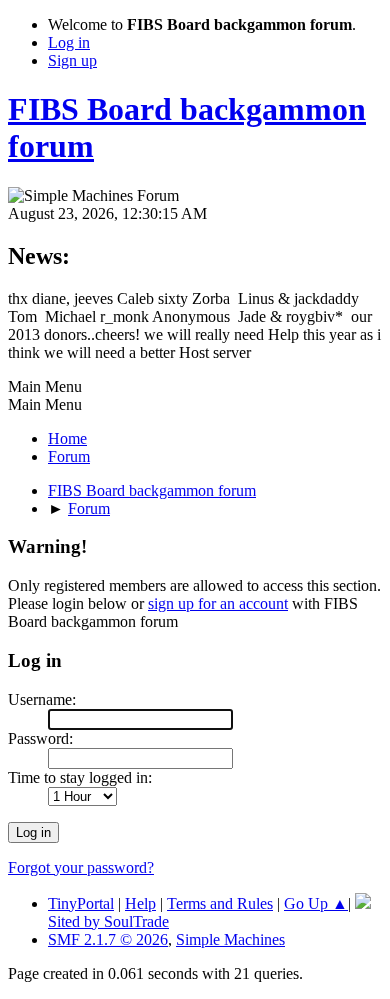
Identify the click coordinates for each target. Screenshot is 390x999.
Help (140, 903)
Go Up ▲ (316, 903)
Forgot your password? (81, 867)
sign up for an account (218, 603)
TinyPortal (81, 903)
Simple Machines (230, 939)
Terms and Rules (220, 903)
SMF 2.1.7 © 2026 (108, 939)
